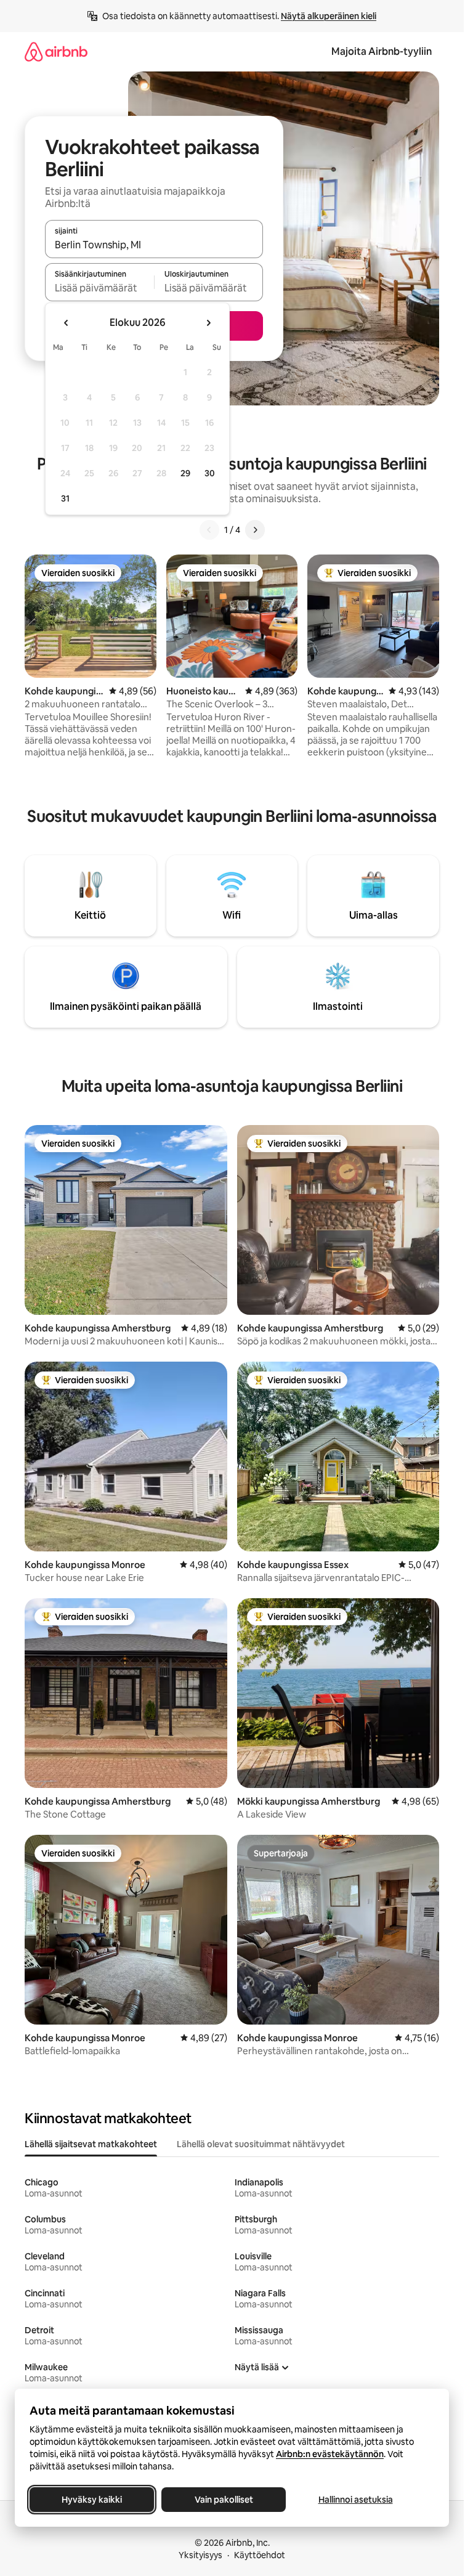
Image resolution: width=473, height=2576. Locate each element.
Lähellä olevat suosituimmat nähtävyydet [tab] (261, 2144)
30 (210, 473)
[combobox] (154, 245)
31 (65, 498)
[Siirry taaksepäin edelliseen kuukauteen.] (67, 323)
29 (185, 473)
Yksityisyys (200, 2555)
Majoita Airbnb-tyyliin (382, 51)
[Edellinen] (209, 530)
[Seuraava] (255, 530)
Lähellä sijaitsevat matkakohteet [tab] (91, 2144)
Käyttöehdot (260, 2555)
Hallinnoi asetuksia (356, 2500)
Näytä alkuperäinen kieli (329, 16)
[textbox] (99, 288)
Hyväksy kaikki (92, 2500)
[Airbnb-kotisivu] (56, 51)
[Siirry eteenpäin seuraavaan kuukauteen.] (208, 323)
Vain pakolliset (224, 2500)
